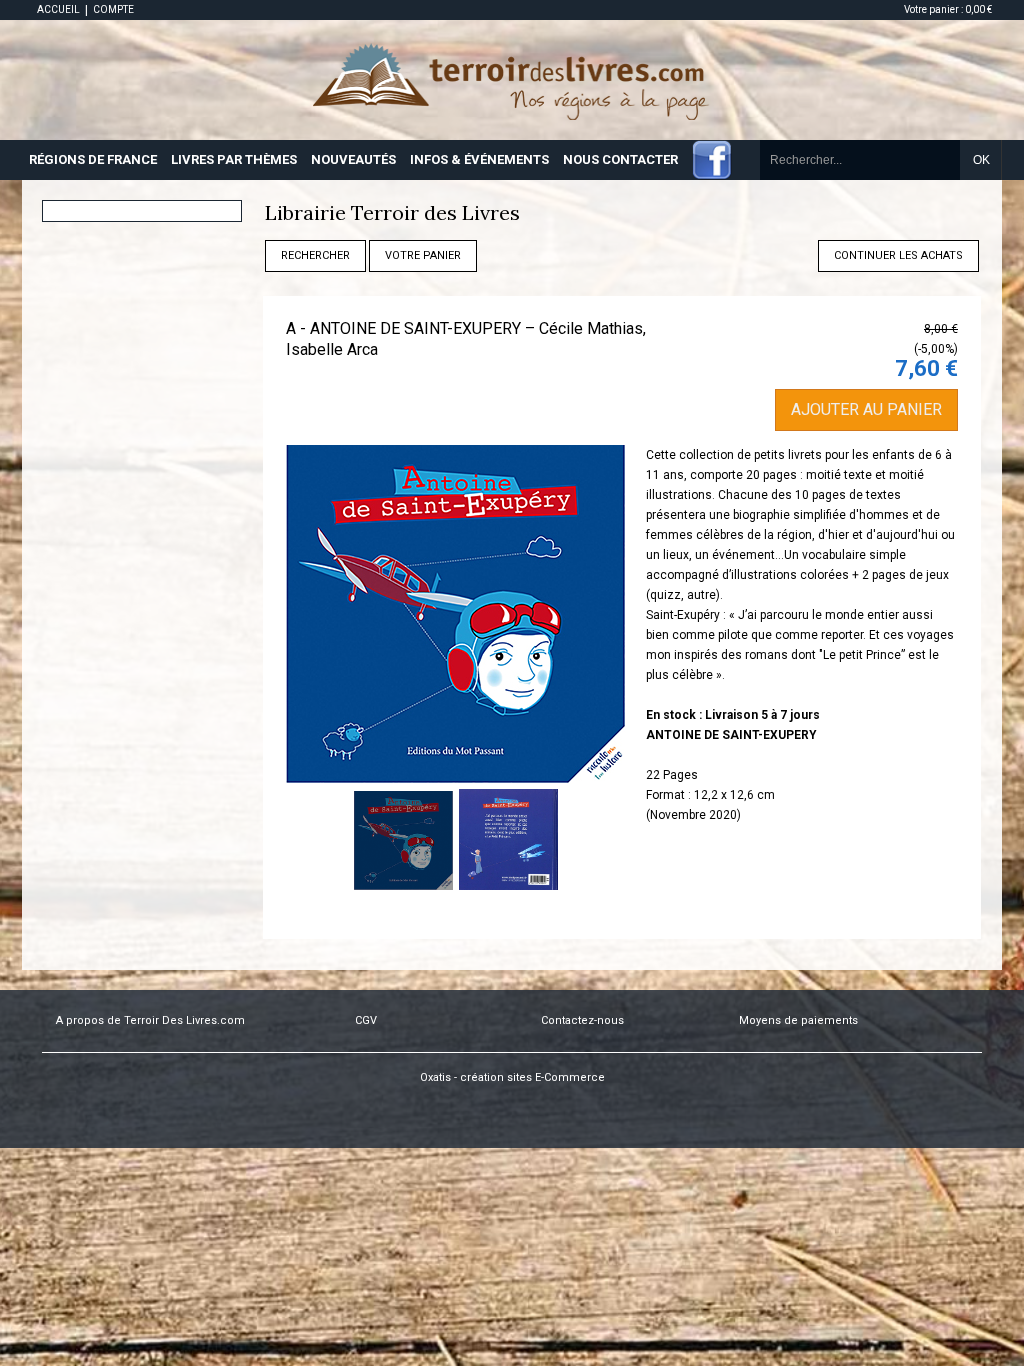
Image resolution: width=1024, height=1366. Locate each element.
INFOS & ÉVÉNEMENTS (479, 159)
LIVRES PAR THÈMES (234, 159)
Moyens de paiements (798, 1020)
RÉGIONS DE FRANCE (93, 159)
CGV (366, 1020)
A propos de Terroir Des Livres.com (150, 1020)
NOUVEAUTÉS (353, 159)
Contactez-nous (582, 1020)
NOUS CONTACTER (620, 159)
